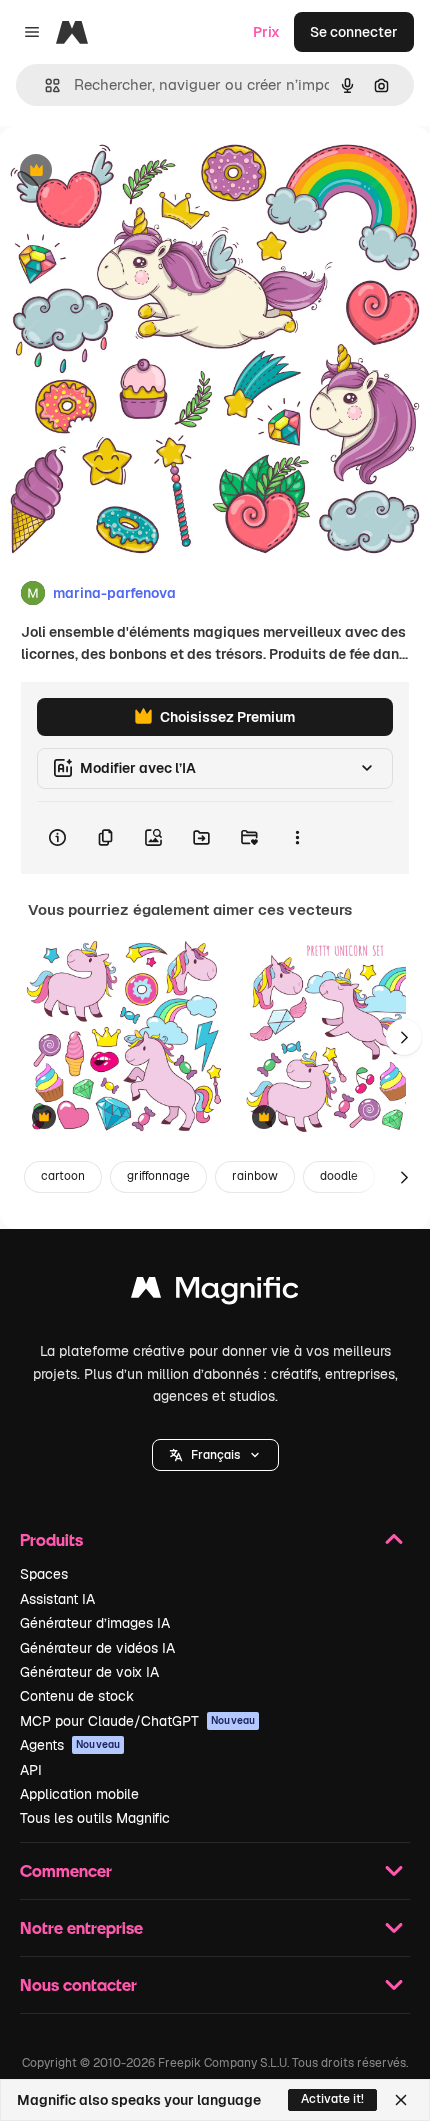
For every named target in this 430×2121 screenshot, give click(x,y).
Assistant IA (57, 1599)
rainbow (255, 1176)
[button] (215, 1455)
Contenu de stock (77, 1696)
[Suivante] (404, 1037)
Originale (132, 171)
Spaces (44, 1574)
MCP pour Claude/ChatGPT (137, 1721)
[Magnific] (215, 1292)
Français (215, 1455)
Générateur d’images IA (95, 1623)
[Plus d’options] (297, 838)
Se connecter (354, 32)
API (31, 1770)
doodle (339, 1176)
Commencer (66, 1870)
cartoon (63, 1176)
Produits (51, 1539)
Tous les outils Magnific (95, 1818)
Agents (70, 1745)
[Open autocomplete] (44, 85)
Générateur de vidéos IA (97, 1648)
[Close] (401, 2100)
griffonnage (158, 1176)
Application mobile (79, 1794)
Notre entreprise (81, 1927)
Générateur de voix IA (89, 1672)
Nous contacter (78, 1984)
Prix (266, 32)
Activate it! (332, 2099)
